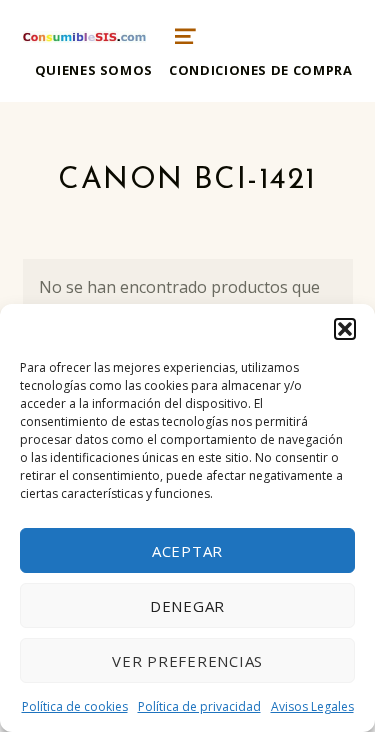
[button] (345, 329)
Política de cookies (75, 706)
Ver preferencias (187, 661)
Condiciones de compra (260, 70)
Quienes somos (94, 70)
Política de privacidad (199, 706)
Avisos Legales (312, 706)
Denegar (187, 606)
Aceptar (187, 551)
